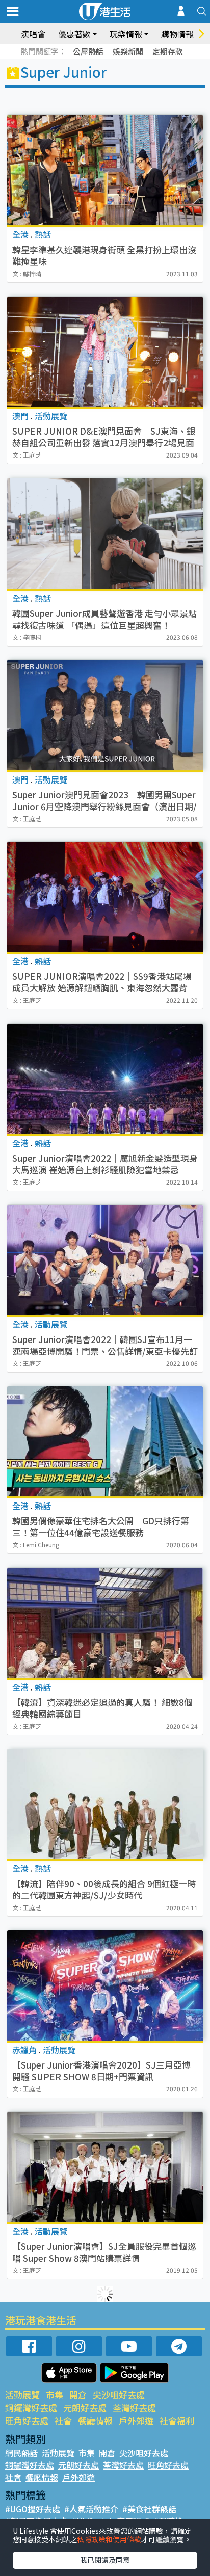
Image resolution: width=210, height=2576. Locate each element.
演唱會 (33, 34)
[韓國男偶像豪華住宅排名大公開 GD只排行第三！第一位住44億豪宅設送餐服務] (105, 1441)
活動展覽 (22, 2394)
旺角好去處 (27, 2420)
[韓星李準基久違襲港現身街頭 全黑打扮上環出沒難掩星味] (105, 170)
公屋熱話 (88, 51)
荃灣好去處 (134, 2408)
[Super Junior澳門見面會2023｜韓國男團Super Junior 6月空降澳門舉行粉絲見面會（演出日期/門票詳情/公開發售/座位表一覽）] (105, 715)
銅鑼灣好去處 (31, 2408)
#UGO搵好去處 (33, 2509)
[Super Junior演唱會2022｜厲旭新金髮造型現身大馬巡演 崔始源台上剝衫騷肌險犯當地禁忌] (105, 1079)
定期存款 (168, 51)
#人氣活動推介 (91, 2509)
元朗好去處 (85, 2408)
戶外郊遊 (136, 2420)
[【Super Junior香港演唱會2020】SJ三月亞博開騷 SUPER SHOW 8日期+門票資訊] (105, 1985)
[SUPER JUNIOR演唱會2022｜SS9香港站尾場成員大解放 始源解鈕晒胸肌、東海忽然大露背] (105, 897)
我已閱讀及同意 (105, 2560)
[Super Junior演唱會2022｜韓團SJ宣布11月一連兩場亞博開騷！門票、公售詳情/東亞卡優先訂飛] (105, 1260)
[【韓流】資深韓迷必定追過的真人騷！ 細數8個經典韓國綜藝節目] (105, 1623)
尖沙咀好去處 (119, 2394)
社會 (63, 2420)
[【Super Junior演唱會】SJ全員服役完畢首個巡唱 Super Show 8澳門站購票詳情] (105, 2167)
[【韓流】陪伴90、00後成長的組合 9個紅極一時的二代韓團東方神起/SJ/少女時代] (105, 1804)
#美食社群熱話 (149, 2509)
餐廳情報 (95, 2420)
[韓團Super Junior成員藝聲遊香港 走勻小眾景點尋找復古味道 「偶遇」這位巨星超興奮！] (105, 534)
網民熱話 (21, 2453)
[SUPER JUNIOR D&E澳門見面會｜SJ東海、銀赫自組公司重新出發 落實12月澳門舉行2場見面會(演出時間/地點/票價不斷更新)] (105, 352)
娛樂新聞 (128, 51)
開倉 (78, 2394)
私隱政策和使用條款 (109, 2539)
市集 (55, 2394)
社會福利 (177, 2420)
